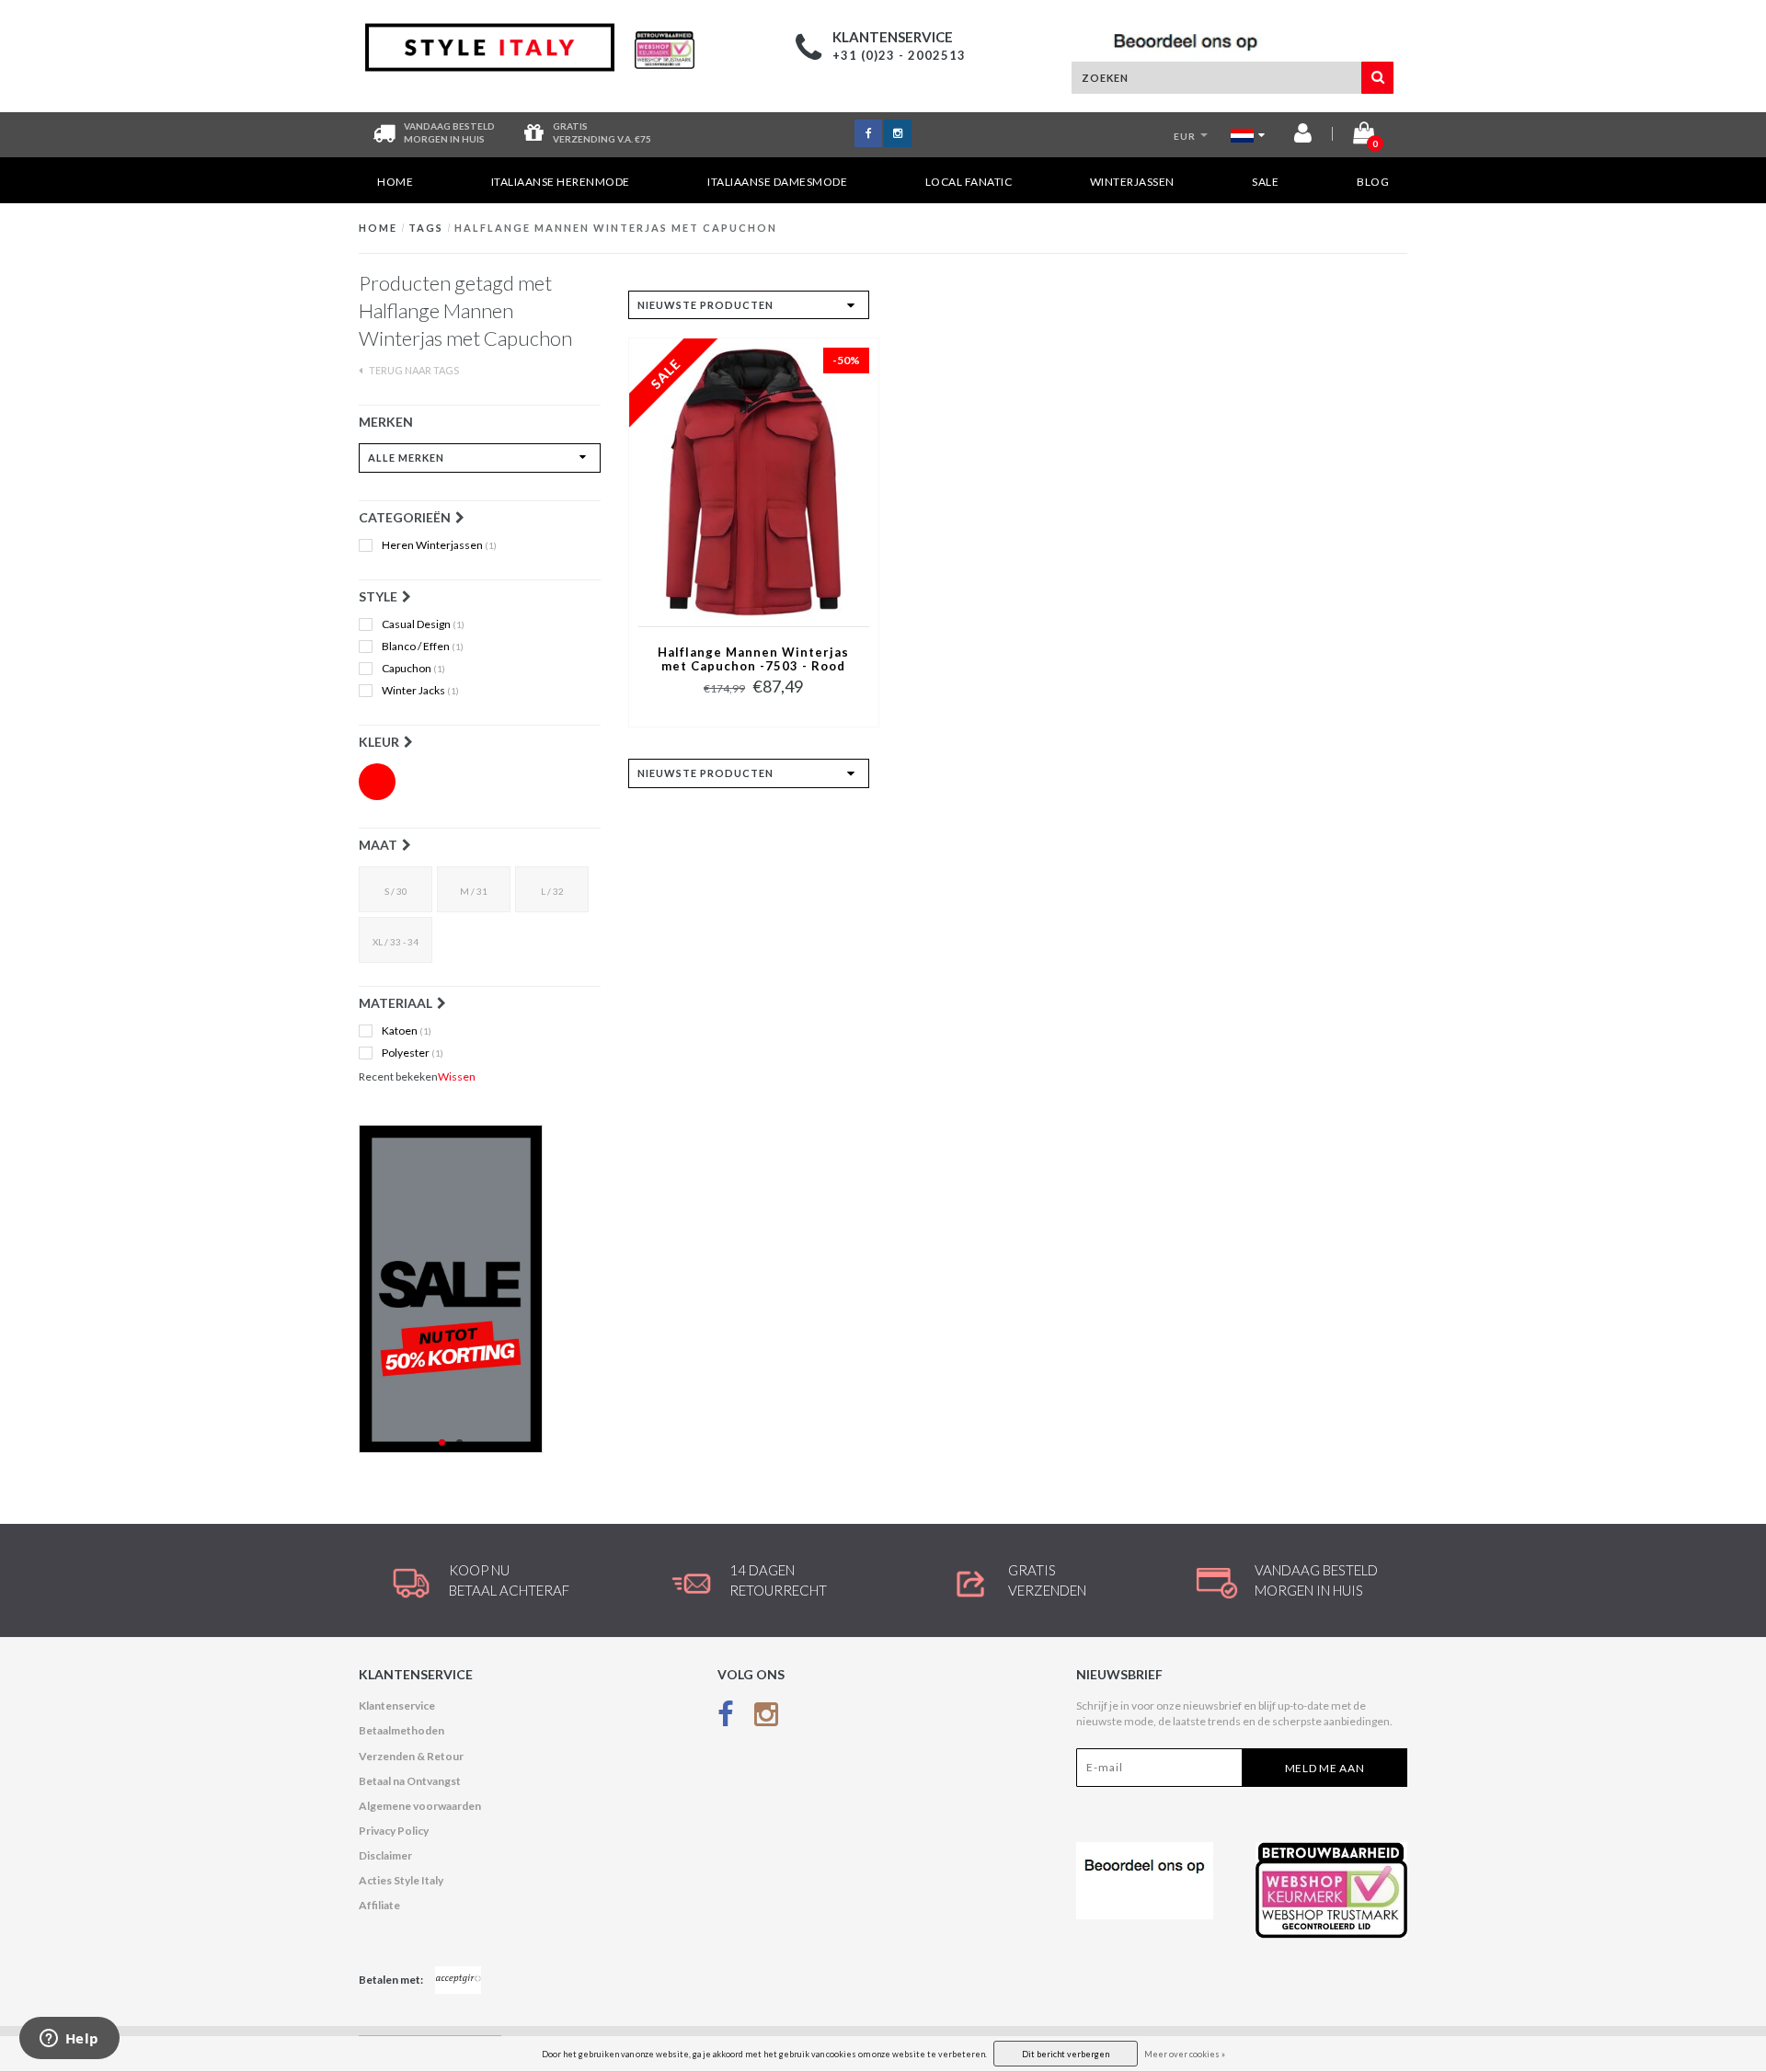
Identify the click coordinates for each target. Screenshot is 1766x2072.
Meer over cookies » (1185, 2054)
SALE (1265, 182)
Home (395, 182)
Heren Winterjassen (439, 545)
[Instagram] (766, 1717)
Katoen (407, 1031)
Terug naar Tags (413, 370)
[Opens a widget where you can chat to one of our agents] (69, 2040)
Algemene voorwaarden (420, 1806)
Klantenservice (397, 1706)
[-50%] (754, 481)
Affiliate (379, 1905)
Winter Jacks (420, 691)
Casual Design (423, 624)
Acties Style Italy (401, 1880)
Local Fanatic (969, 182)
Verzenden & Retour (411, 1756)
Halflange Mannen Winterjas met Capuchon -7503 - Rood (753, 659)
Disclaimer (385, 1855)
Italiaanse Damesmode (777, 182)
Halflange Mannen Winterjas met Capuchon (616, 228)
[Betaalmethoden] (458, 1980)
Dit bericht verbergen (1066, 2054)
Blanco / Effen (423, 647)
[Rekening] (1303, 137)
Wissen (457, 1076)
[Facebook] (726, 1717)
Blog (1373, 182)
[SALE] (480, 1289)
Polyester (413, 1053)
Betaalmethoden (401, 1730)
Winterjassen (1132, 182)
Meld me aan (1325, 1768)
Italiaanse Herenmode (561, 182)
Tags (426, 228)
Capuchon (413, 669)
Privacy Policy (394, 1831)
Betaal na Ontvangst (410, 1781)
